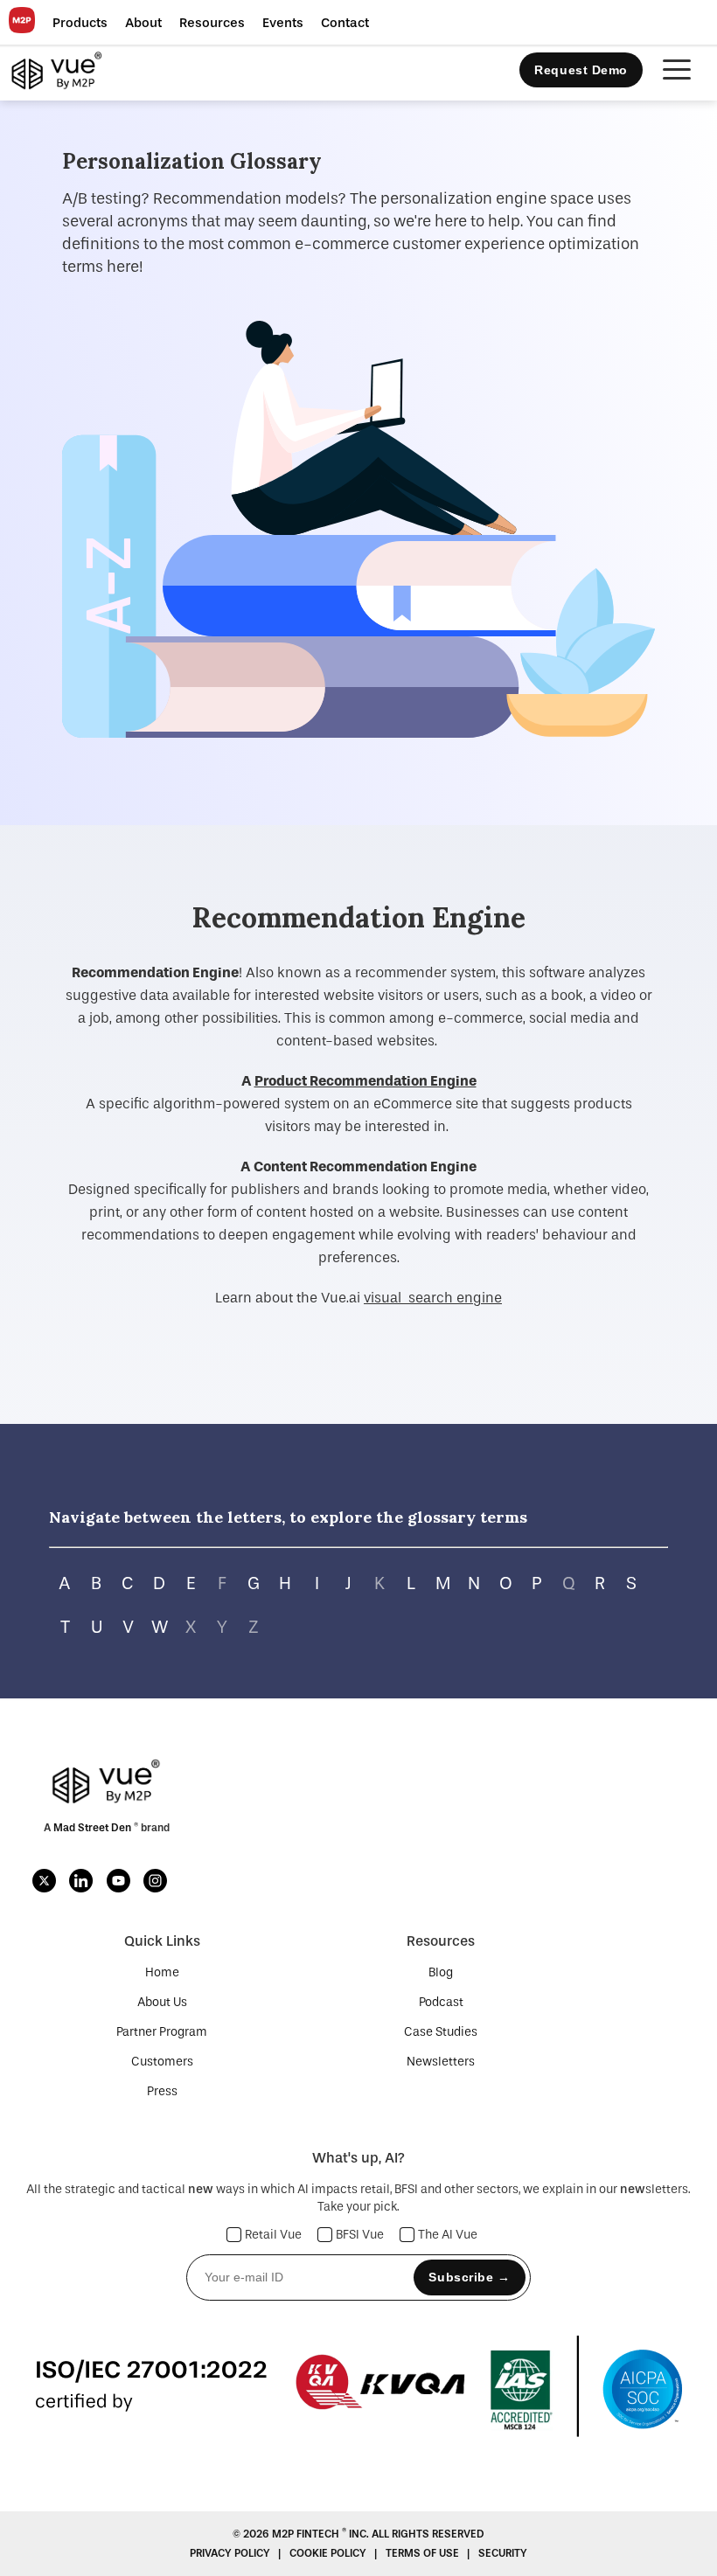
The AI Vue (448, 2235)
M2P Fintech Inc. (322, 2534)
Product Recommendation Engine (365, 1081)
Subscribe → (469, 2277)
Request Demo (581, 70)
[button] (80, 23)
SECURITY (503, 2553)
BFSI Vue (360, 2235)
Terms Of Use (424, 2553)
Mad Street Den (94, 1828)
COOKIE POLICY (329, 2553)
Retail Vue (273, 2235)
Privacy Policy (231, 2553)
